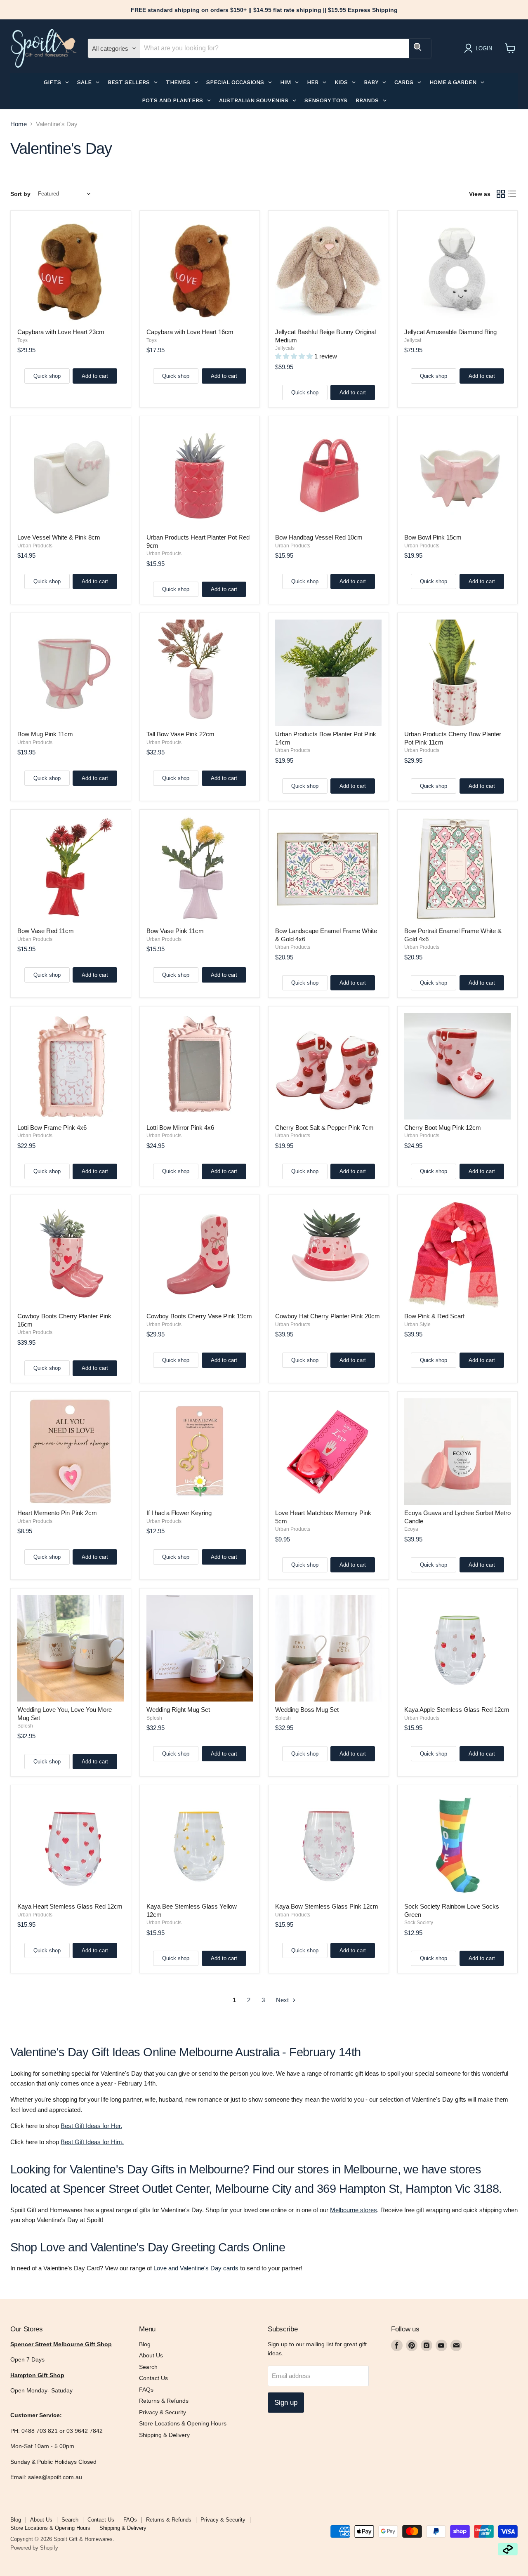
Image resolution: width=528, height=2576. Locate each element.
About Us (151, 2355)
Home (19, 124)
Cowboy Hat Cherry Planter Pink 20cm (328, 1316)
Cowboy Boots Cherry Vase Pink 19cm (199, 1316)
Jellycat (413, 340)
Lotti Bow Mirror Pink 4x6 (180, 1128)
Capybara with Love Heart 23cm (61, 332)
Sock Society (419, 1923)
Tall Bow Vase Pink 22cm (180, 734)
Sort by (20, 194)
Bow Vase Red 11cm (46, 931)
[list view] (512, 194)
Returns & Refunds (164, 2401)
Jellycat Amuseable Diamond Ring (450, 332)
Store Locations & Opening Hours (183, 2423)
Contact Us (153, 2378)
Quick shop (47, 376)
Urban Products (35, 546)
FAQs (146, 2390)
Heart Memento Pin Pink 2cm (57, 1513)
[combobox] (274, 48)
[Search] (420, 48)
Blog (145, 2344)
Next (283, 2000)
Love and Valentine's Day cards (196, 2268)
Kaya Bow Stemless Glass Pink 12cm (327, 1906)
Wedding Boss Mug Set (307, 1710)
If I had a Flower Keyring (179, 1513)
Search (148, 2367)
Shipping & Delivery (164, 2435)
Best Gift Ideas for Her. (91, 2126)
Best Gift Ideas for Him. (92, 2142)
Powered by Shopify (34, 2548)
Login (484, 48)
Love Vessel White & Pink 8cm (59, 537)
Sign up (286, 2403)
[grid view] (501, 194)
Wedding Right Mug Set (178, 1710)
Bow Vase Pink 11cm (175, 931)
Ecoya (411, 1529)
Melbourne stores (354, 2210)
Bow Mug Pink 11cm (45, 734)
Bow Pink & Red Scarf (434, 1316)
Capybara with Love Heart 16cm (190, 332)
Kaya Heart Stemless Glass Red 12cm (70, 1906)
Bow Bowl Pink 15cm (433, 537)
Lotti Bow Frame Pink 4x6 (52, 1128)
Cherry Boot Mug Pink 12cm (443, 1128)
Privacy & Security (163, 2412)
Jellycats (285, 348)
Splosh (25, 1726)
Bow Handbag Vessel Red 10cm (319, 537)
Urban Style (417, 1325)
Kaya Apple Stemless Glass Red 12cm (457, 1710)
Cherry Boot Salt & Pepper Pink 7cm (324, 1128)
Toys (22, 340)
